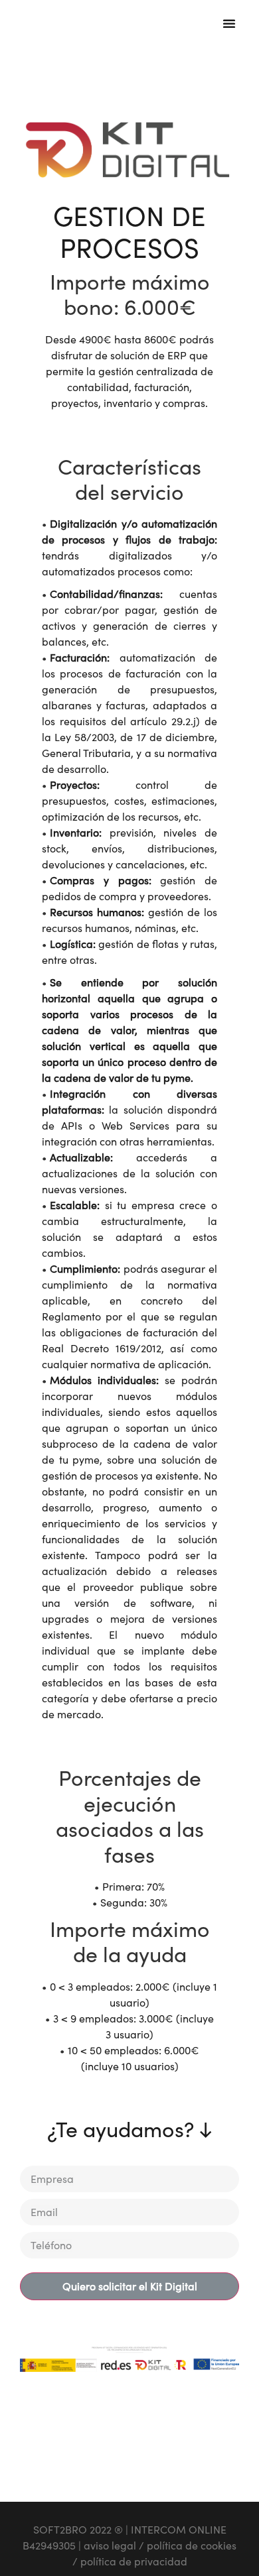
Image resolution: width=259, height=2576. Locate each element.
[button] (229, 23)
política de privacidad (134, 2561)
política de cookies (192, 2546)
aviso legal (110, 2546)
